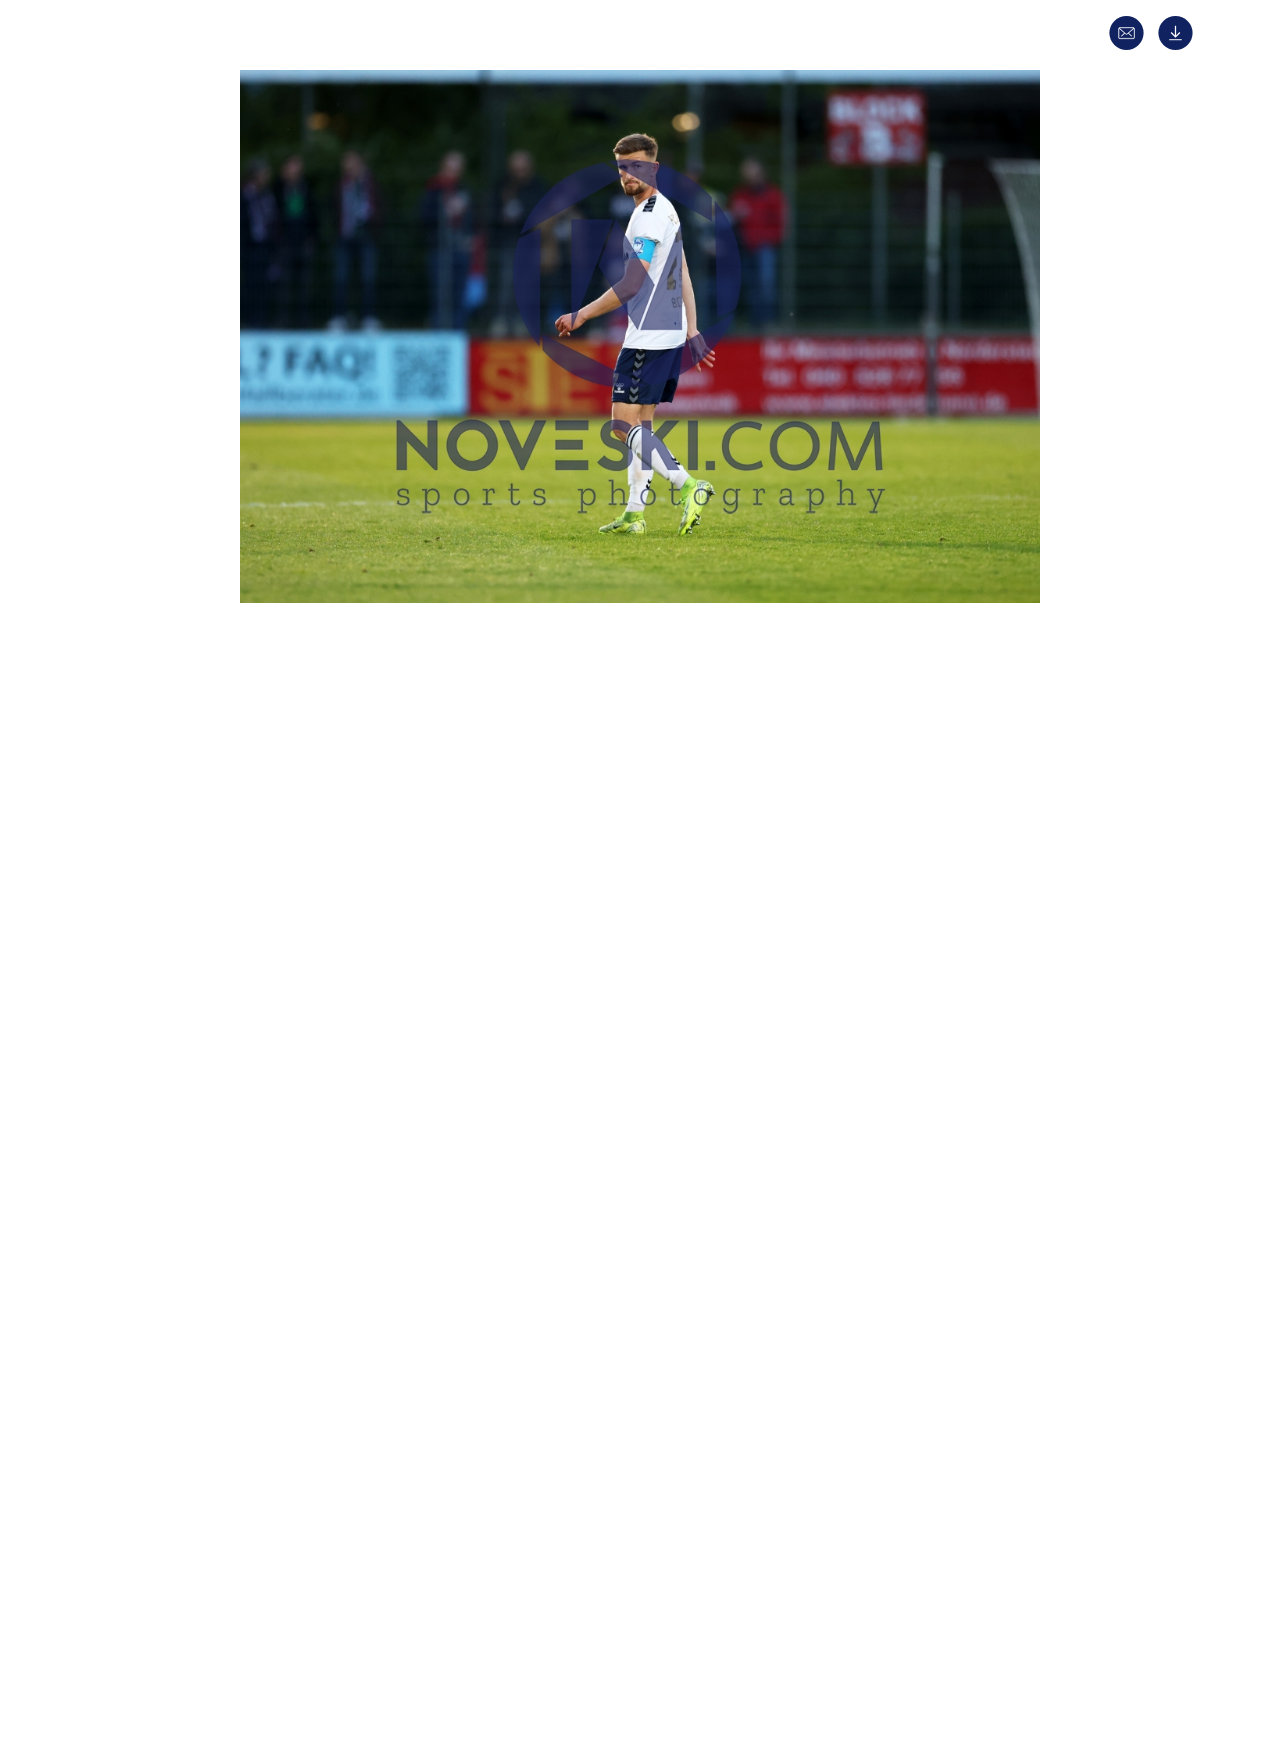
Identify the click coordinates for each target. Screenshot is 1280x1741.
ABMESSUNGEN (315, 1163)
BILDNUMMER (311, 1234)
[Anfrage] (1131, 45)
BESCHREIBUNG (317, 868)
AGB (937, 1626)
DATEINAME (304, 1198)
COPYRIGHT (304, 1127)
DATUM (289, 832)
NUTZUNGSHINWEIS (330, 1269)
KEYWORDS (303, 1056)
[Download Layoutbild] (1180, 45)
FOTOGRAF (301, 1092)
